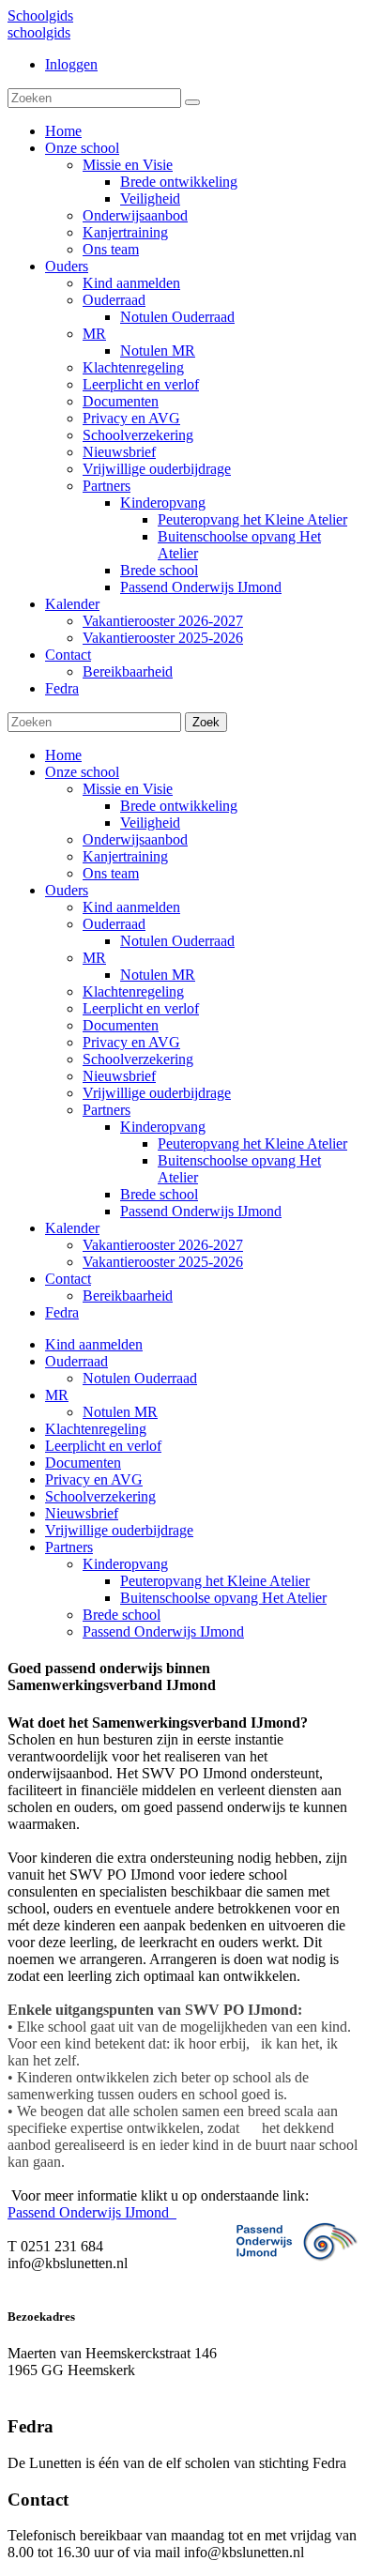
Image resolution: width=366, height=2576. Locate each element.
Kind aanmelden (131, 907)
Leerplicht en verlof (141, 1008)
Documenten (121, 1025)
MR (94, 958)
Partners (107, 1110)
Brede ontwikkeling (179, 806)
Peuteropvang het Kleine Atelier (252, 1143)
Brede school (159, 1194)
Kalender (72, 1228)
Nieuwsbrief (119, 1076)
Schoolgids (40, 15)
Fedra (62, 1312)
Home (63, 755)
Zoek (206, 722)
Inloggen (71, 64)
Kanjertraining (125, 856)
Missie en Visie (128, 789)
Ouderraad (114, 924)
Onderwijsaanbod (135, 839)
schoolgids (39, 32)
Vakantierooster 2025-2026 (163, 1262)
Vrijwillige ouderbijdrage (157, 1093)
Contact (68, 1279)
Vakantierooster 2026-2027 (163, 1245)
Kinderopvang (163, 1127)
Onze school (82, 772)
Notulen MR (158, 975)
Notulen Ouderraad (177, 941)
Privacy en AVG (131, 1042)
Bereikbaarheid (128, 1296)
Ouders (67, 890)
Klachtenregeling (133, 991)
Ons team (111, 873)
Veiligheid (150, 823)
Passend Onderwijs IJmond (201, 1211)
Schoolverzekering (138, 1059)
